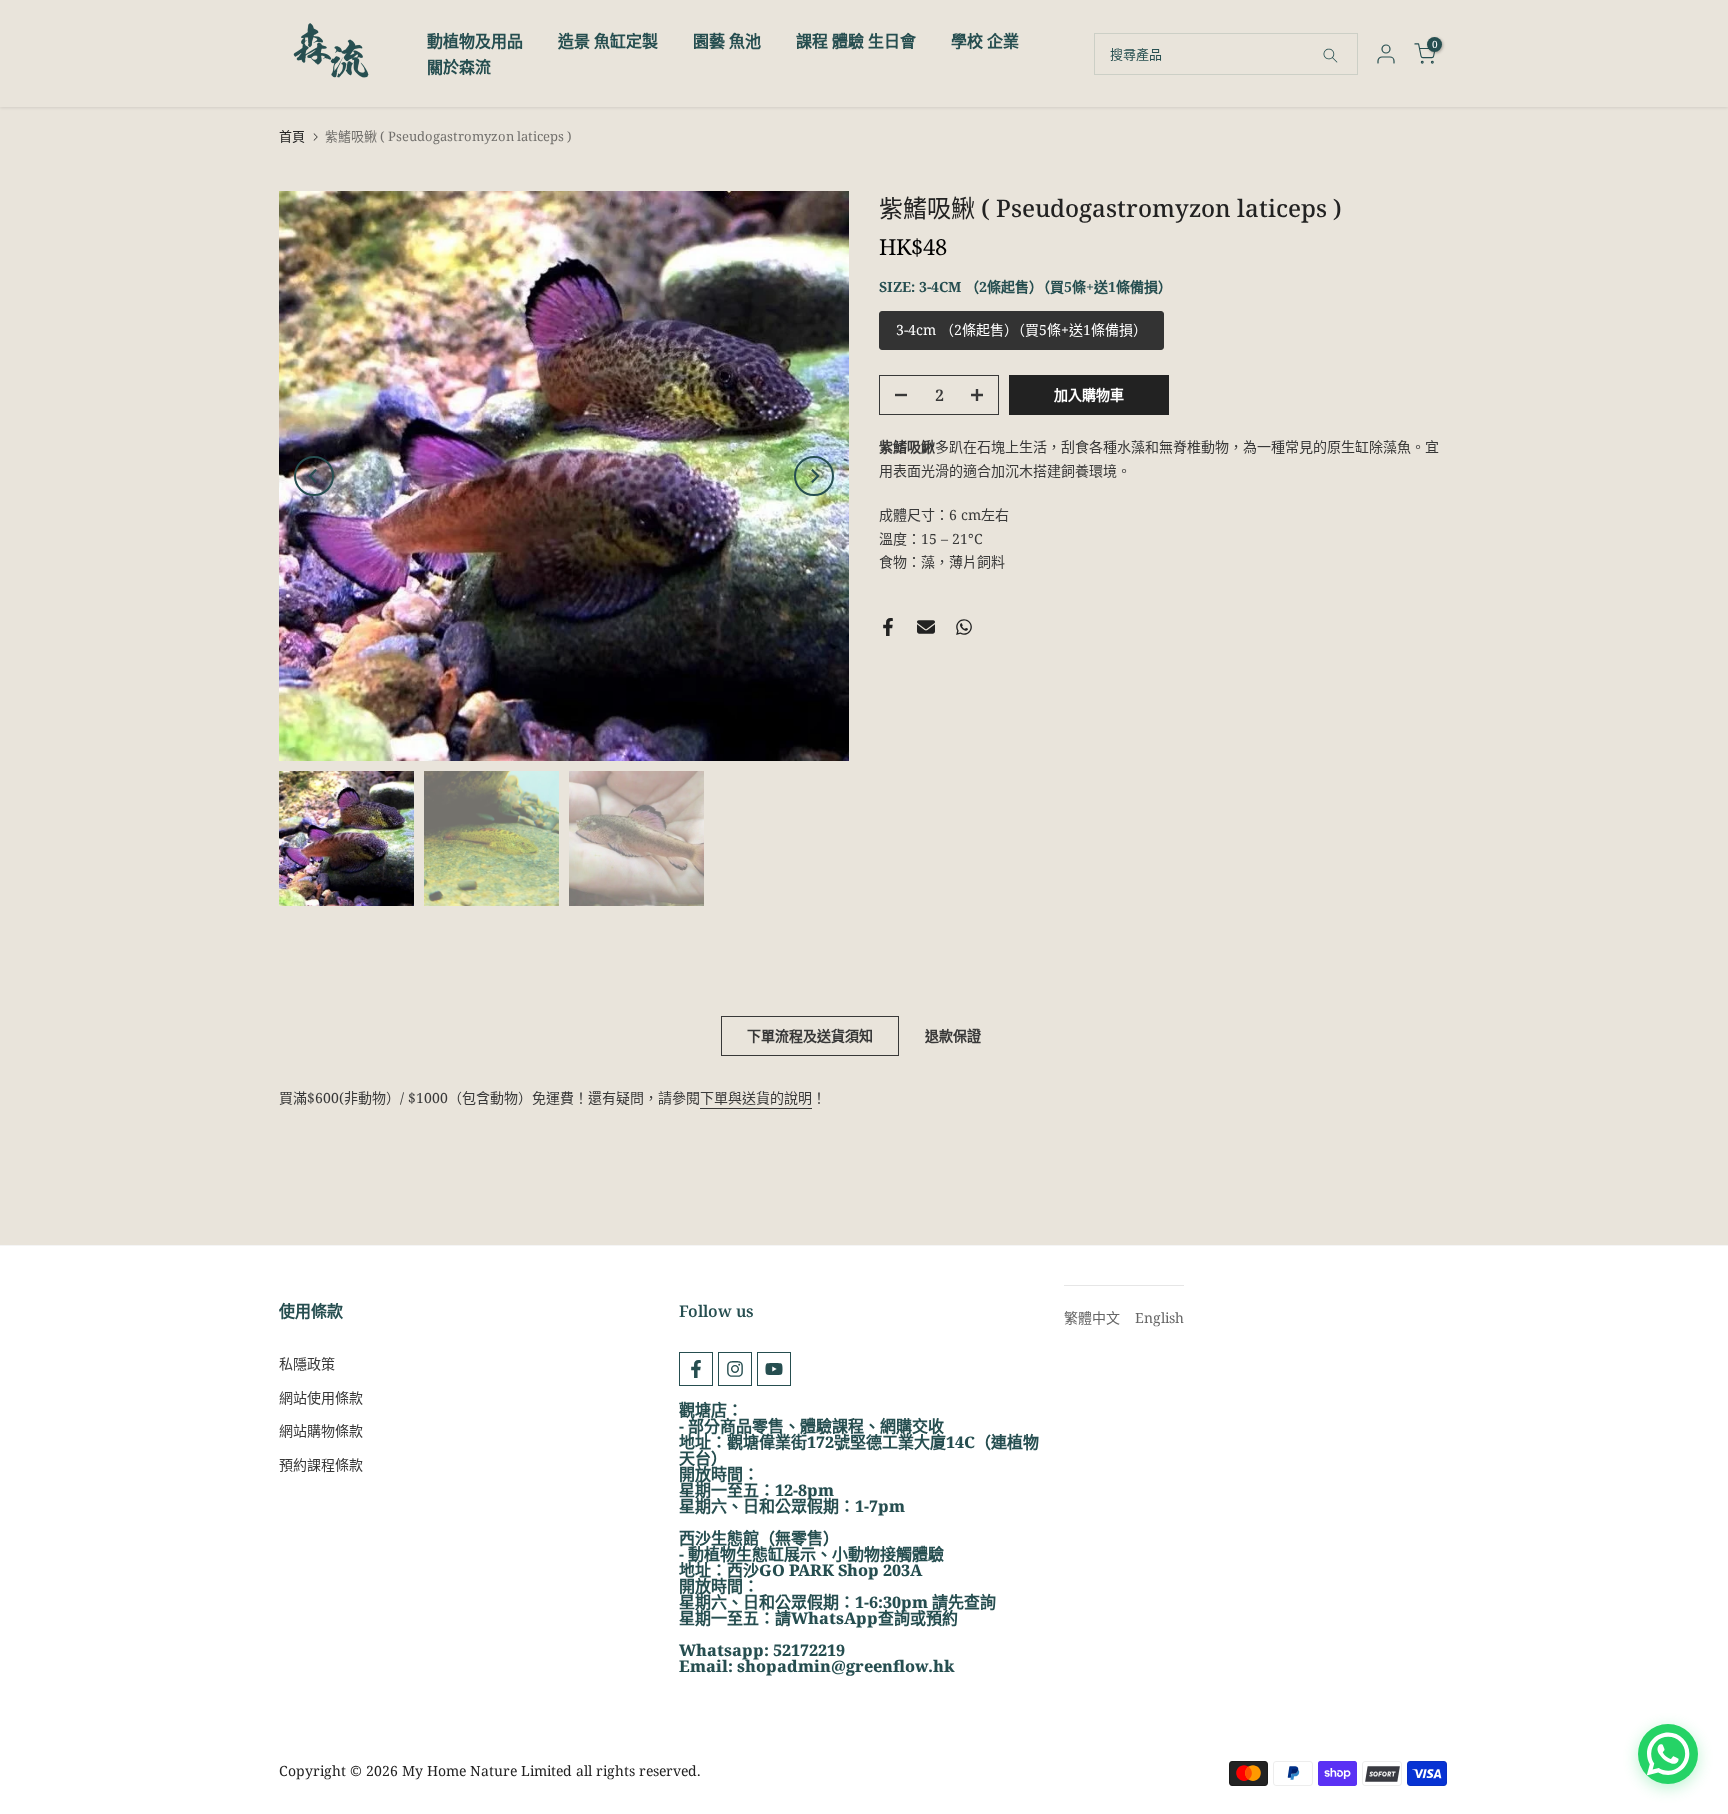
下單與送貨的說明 (756, 1097)
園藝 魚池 (727, 41)
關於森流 (459, 67)
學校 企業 (985, 41)
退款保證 (953, 1035)
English (1159, 1317)
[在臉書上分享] (888, 627)
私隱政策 (307, 1363)
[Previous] (314, 476)
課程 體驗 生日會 (856, 41)
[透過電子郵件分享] (926, 627)
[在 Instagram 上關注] (735, 1369)
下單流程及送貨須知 (810, 1035)
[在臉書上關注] (696, 1369)
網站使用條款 (321, 1397)
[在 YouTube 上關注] (774, 1369)
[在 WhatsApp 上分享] (964, 627)
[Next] (814, 476)
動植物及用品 (475, 41)
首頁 (292, 136)
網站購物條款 (321, 1430)
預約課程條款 (321, 1464)
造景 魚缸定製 (608, 41)
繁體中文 (1092, 1317)
